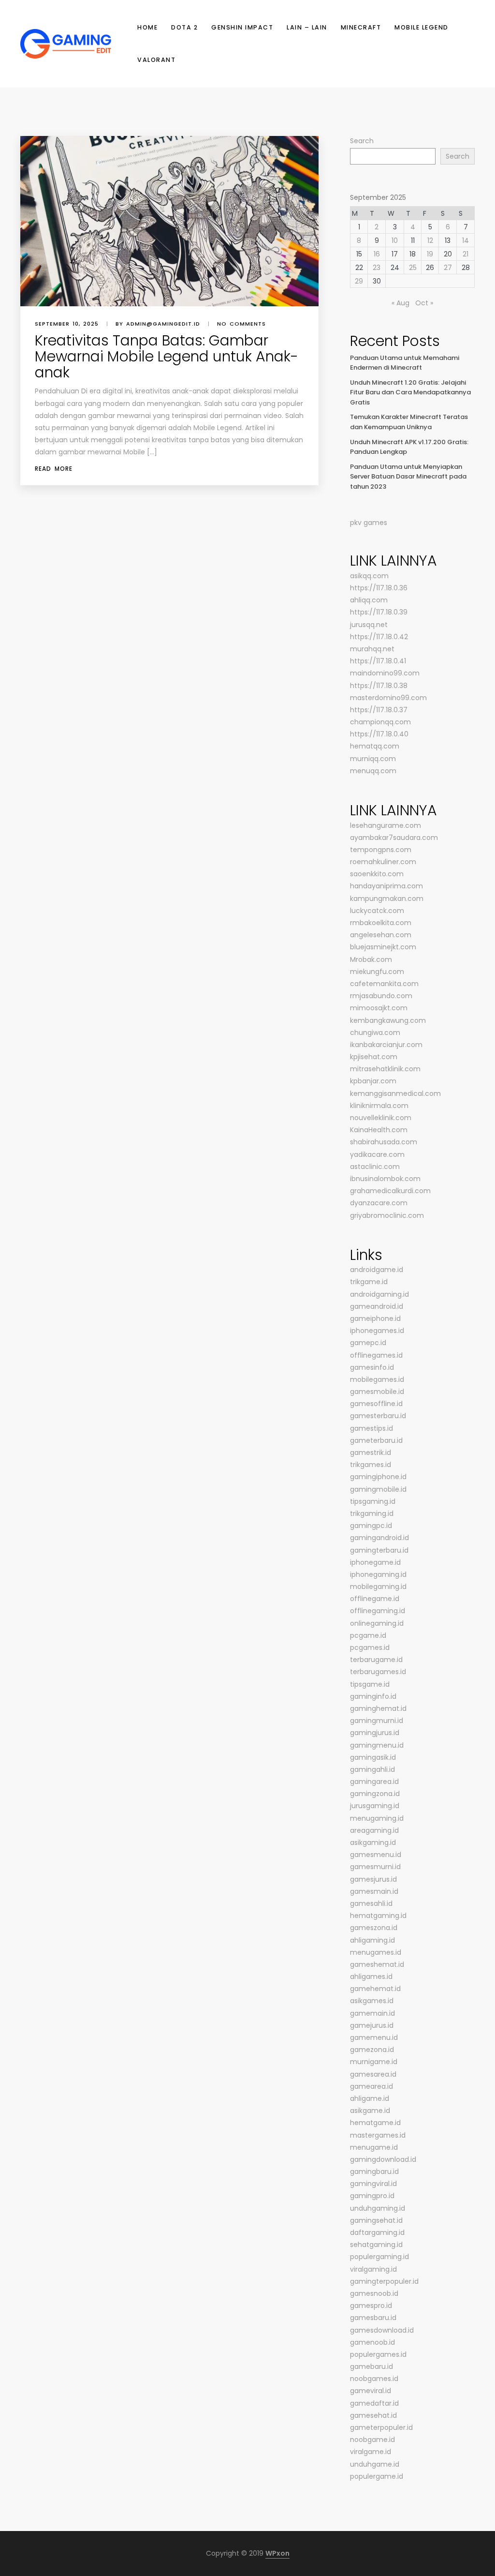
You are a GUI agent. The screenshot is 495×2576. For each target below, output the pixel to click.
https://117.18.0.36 (379, 588)
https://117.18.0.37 (379, 710)
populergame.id (377, 2476)
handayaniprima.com (386, 886)
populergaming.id (379, 2257)
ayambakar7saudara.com (394, 838)
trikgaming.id (372, 1513)
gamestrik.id (371, 1453)
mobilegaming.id (378, 1587)
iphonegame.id (375, 1562)
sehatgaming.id (376, 2245)
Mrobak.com (371, 959)
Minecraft (361, 27)
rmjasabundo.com (381, 996)
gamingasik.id (373, 1757)
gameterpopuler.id (381, 2427)
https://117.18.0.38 (379, 686)
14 (466, 240)
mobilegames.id (377, 1379)
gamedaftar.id (374, 2403)
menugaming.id (377, 1818)
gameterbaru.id (376, 1440)
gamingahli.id (372, 1769)
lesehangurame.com (386, 825)
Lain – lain (307, 27)
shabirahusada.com (384, 1142)
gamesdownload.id (382, 2330)
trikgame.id (369, 1282)
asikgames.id (372, 2001)
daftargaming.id (377, 2232)
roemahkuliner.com (383, 862)
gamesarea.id (373, 2074)
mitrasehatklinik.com (385, 1069)
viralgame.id (371, 2452)
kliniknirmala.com (379, 1106)
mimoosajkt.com (379, 1008)
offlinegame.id (375, 1599)
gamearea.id (371, 2086)
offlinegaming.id (378, 1611)
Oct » (424, 303)
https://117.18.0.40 (379, 734)
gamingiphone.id (378, 1477)
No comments (241, 324)
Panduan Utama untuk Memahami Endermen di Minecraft (405, 363)
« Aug (400, 303)
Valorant (156, 60)
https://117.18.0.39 (379, 612)
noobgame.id (372, 2440)
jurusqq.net (369, 625)
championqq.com (380, 722)
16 (377, 254)
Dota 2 (184, 27)
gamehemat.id (375, 1989)
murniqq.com (373, 759)
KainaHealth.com (379, 1130)
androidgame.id (377, 1270)
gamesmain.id (374, 1891)
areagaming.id (374, 1830)
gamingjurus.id (375, 1733)
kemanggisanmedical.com (395, 1093)
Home (147, 27)
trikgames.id (371, 1465)
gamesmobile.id (377, 1392)
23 (377, 268)
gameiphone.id (375, 1318)
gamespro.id (371, 2306)
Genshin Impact (242, 27)
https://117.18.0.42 (379, 637)
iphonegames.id (377, 1331)
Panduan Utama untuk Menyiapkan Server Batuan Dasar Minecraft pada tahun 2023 (408, 477)
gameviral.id (371, 2391)
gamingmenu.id (377, 1745)
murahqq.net (372, 649)
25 (413, 268)
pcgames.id (370, 1647)
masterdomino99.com (388, 698)
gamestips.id (371, 1428)
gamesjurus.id (373, 1879)
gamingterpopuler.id (384, 2281)
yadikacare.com (377, 1154)
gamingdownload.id (383, 2159)
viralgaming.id (373, 2269)
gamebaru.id (371, 2366)
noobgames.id (374, 2379)
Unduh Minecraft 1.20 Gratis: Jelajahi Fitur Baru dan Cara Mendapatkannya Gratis (410, 392)
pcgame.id (368, 1635)
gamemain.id (372, 2013)
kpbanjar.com (373, 1081)
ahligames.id (371, 1977)
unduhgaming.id (378, 2208)
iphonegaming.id (378, 1574)
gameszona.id (374, 1928)
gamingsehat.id (376, 2220)
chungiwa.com (375, 1033)
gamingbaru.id (374, 2172)
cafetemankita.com (384, 984)
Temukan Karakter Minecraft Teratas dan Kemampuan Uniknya (409, 422)
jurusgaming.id (375, 1806)
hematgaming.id (378, 1916)
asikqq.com (369, 576)
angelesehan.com (381, 935)
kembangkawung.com (388, 1020)
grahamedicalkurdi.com (390, 1191)
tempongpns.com (381, 850)
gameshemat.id (377, 1964)
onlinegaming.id (377, 1623)
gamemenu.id (374, 2037)
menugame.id (374, 2147)
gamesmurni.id (375, 1867)
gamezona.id (372, 2050)
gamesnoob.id (374, 2293)
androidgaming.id (379, 1294)
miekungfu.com (377, 972)
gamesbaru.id (373, 2318)
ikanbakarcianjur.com (386, 1045)
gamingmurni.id (377, 1721)
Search (362, 141)
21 (466, 254)
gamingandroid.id (379, 1538)
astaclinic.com (375, 1167)
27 (448, 268)
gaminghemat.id (378, 1708)
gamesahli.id (371, 1903)
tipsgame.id (370, 1684)
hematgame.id (375, 2123)
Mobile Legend (422, 27)
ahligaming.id (372, 1940)
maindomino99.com (385, 673)
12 (430, 240)
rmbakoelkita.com (381, 923)
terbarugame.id (376, 1660)
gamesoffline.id (376, 1404)
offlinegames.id (376, 1355)
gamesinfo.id (372, 1367)
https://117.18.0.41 (378, 661)
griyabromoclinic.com (387, 1215)
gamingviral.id (373, 2184)
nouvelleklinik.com (381, 1118)
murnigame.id (374, 2062)
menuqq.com (373, 771)
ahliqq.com (369, 600)
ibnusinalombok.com (385, 1179)
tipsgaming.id (373, 1501)
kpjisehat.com (374, 1057)
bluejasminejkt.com (383, 947)
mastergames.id (378, 2135)
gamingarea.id (374, 1782)
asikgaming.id (373, 1842)
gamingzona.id (375, 1794)
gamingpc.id (371, 1526)
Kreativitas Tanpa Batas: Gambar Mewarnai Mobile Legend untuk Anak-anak (167, 356)
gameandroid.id (377, 1306)
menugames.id (376, 1952)
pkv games (369, 523)
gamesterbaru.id (378, 1416)
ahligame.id (370, 2098)
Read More (54, 469)
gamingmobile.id (378, 1489)
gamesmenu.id (376, 1855)
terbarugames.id (378, 1672)
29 (359, 281)
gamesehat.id (373, 2415)
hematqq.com (375, 746)
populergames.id (378, 2354)
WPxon (277, 2553)
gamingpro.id (372, 2196)
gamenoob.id (372, 2342)
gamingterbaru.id (379, 1550)
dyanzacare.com (379, 1203)
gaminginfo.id (373, 1696)
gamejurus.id (372, 2025)
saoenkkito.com (377, 874)
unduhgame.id (375, 2464)
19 (430, 254)
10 (395, 240)
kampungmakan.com (387, 899)
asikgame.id (370, 2111)
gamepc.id (368, 1343)
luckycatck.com (377, 911)
